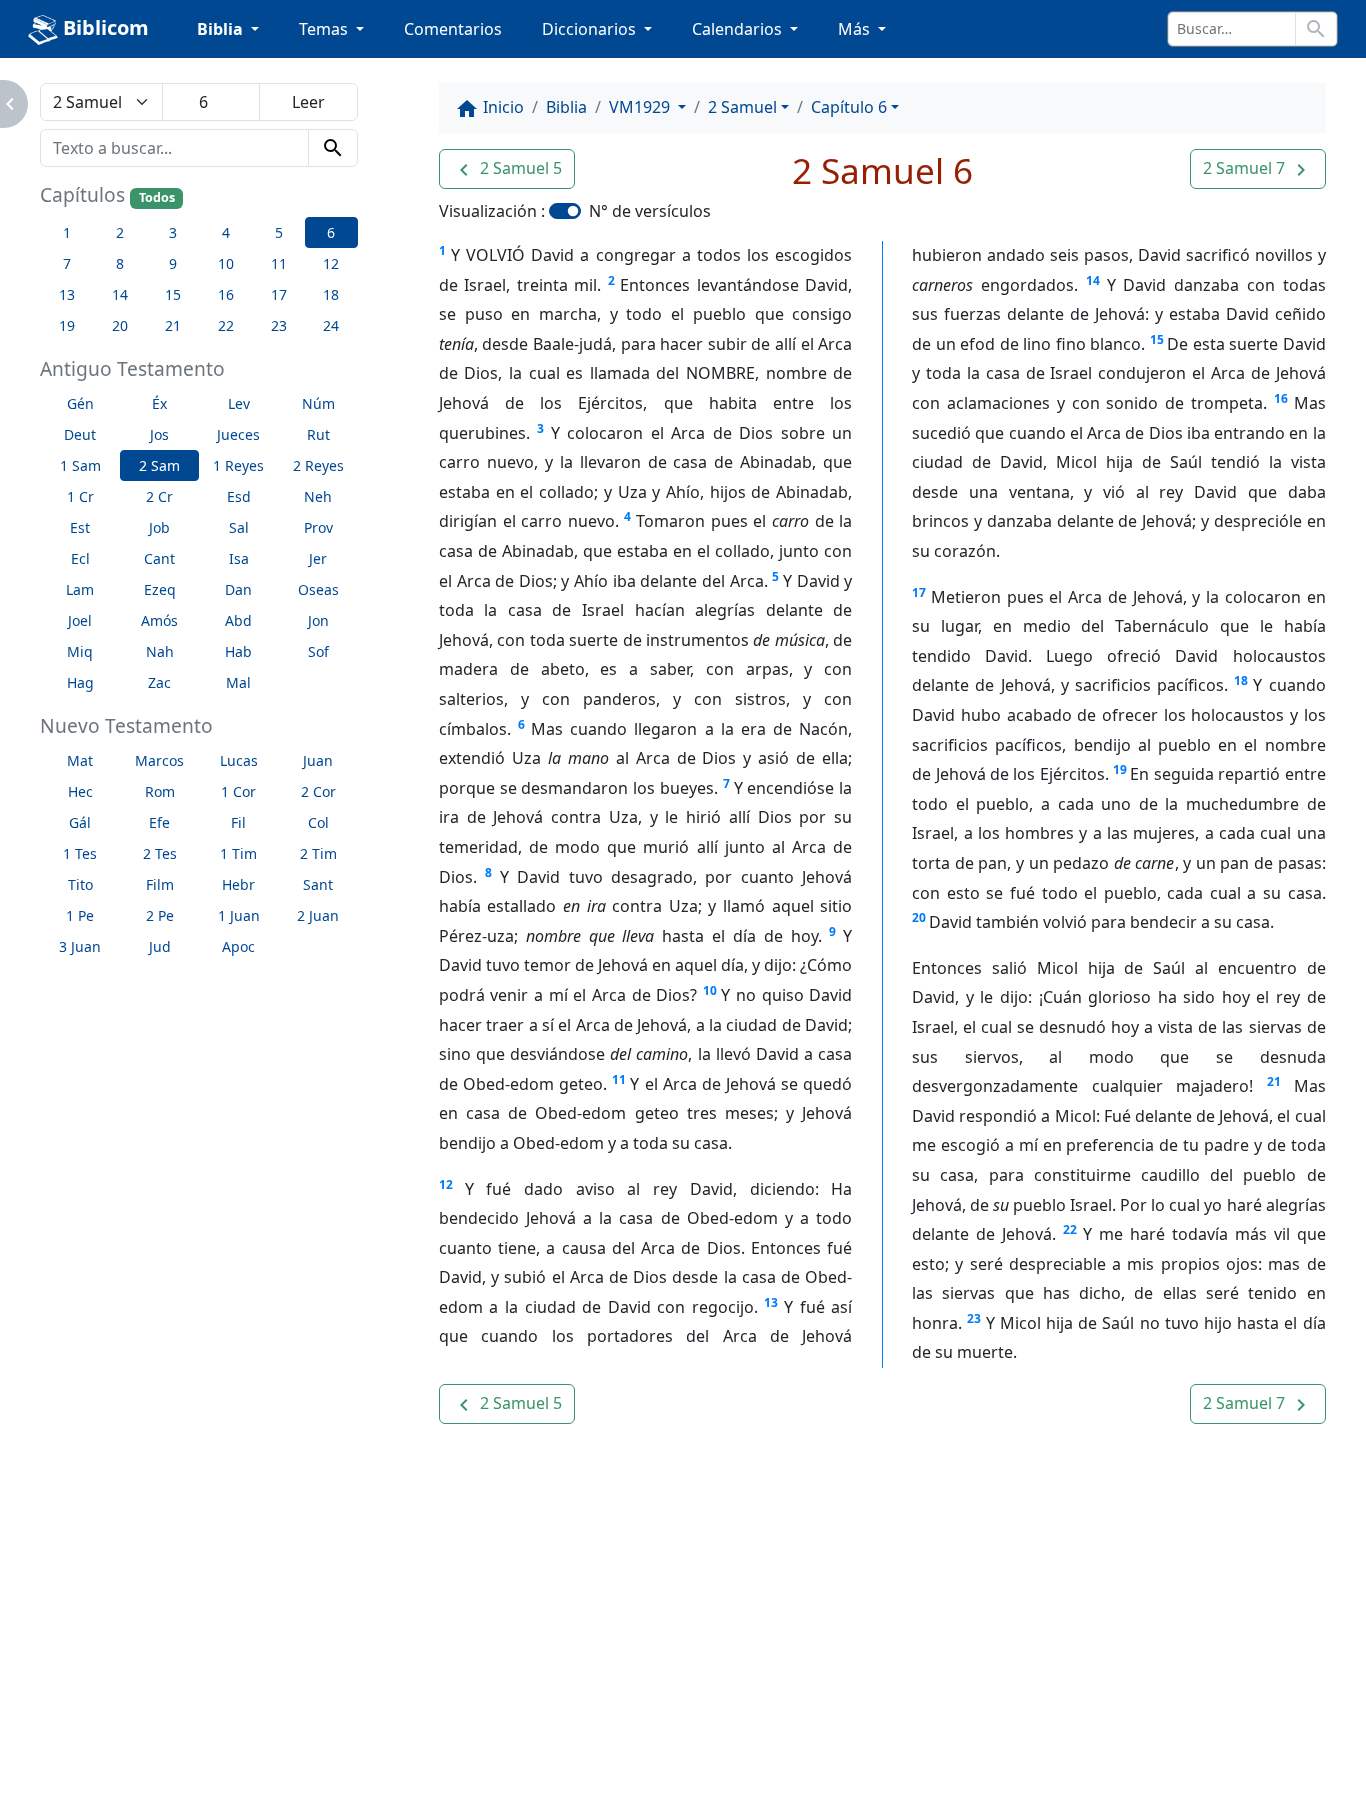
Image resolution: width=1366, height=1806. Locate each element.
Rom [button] (160, 791)
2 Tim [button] (318, 853)
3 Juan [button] (80, 946)
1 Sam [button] (80, 465)
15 (1157, 339)
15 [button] (173, 294)
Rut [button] (318, 434)
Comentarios (453, 29)
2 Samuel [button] (742, 107)
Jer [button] (318, 558)
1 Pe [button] (80, 915)
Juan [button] (318, 760)
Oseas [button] (318, 589)
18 (1241, 680)
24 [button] (331, 325)
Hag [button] (80, 682)
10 (710, 990)
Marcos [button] (159, 760)
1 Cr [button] (80, 496)
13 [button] (67, 294)
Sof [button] (318, 651)
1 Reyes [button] (238, 465)
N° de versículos (650, 211)
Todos (157, 197)
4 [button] (226, 232)
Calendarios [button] (739, 29)
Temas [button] (325, 29)
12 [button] (331, 263)
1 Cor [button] (238, 791)
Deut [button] (80, 434)
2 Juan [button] (318, 915)
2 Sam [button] (159, 465)
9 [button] (173, 263)
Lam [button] (80, 589)
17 (919, 592)
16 (1281, 398)
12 (446, 1184)
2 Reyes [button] (318, 465)
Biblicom (103, 27)
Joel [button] (80, 620)
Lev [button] (239, 403)
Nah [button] (160, 651)
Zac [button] (159, 682)
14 (1093, 280)
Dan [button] (238, 589)
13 (771, 1302)
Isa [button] (239, 558)
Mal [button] (238, 682)
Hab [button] (238, 651)
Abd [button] (238, 620)
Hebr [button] (238, 884)
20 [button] (120, 325)
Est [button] (80, 527)
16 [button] (226, 294)
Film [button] (160, 884)
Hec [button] (80, 791)
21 (1274, 1081)
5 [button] (279, 232)
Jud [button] (160, 946)
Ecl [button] (80, 558)
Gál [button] (80, 822)
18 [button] (331, 294)
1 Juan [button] (239, 915)
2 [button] (120, 232)
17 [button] (279, 294)
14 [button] (120, 294)
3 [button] (173, 232)
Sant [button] (318, 884)
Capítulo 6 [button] (849, 107)
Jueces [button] (238, 434)
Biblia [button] (222, 29)
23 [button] (279, 325)
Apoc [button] (238, 946)
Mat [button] (80, 760)
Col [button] (318, 822)
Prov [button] (318, 527)
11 (619, 1079)
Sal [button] (239, 527)
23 (974, 1318)
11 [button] (279, 263)
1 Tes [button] (80, 853)
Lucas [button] (239, 760)
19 (1120, 769)
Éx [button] (159, 403)
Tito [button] (80, 884)
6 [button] (331, 232)
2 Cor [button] (318, 791)
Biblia (566, 107)
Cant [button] (159, 558)
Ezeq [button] (160, 589)
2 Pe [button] (160, 915)
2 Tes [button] (160, 853)
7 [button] (67, 263)
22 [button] (226, 325)
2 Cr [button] (159, 496)
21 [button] (173, 325)
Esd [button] (239, 496)
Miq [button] (80, 651)
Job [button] (159, 527)
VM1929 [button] (641, 107)
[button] (507, 169)
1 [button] (67, 232)
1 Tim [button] (238, 853)
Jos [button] (159, 434)
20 (919, 917)
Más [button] (856, 29)
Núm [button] (318, 403)
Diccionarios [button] (591, 29)
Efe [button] (159, 822)
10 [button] (226, 263)
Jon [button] (318, 620)
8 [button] (120, 263)
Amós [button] (159, 620)
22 (1070, 1229)
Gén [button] (80, 403)
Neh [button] (318, 496)
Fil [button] (238, 822)
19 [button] (67, 325)
